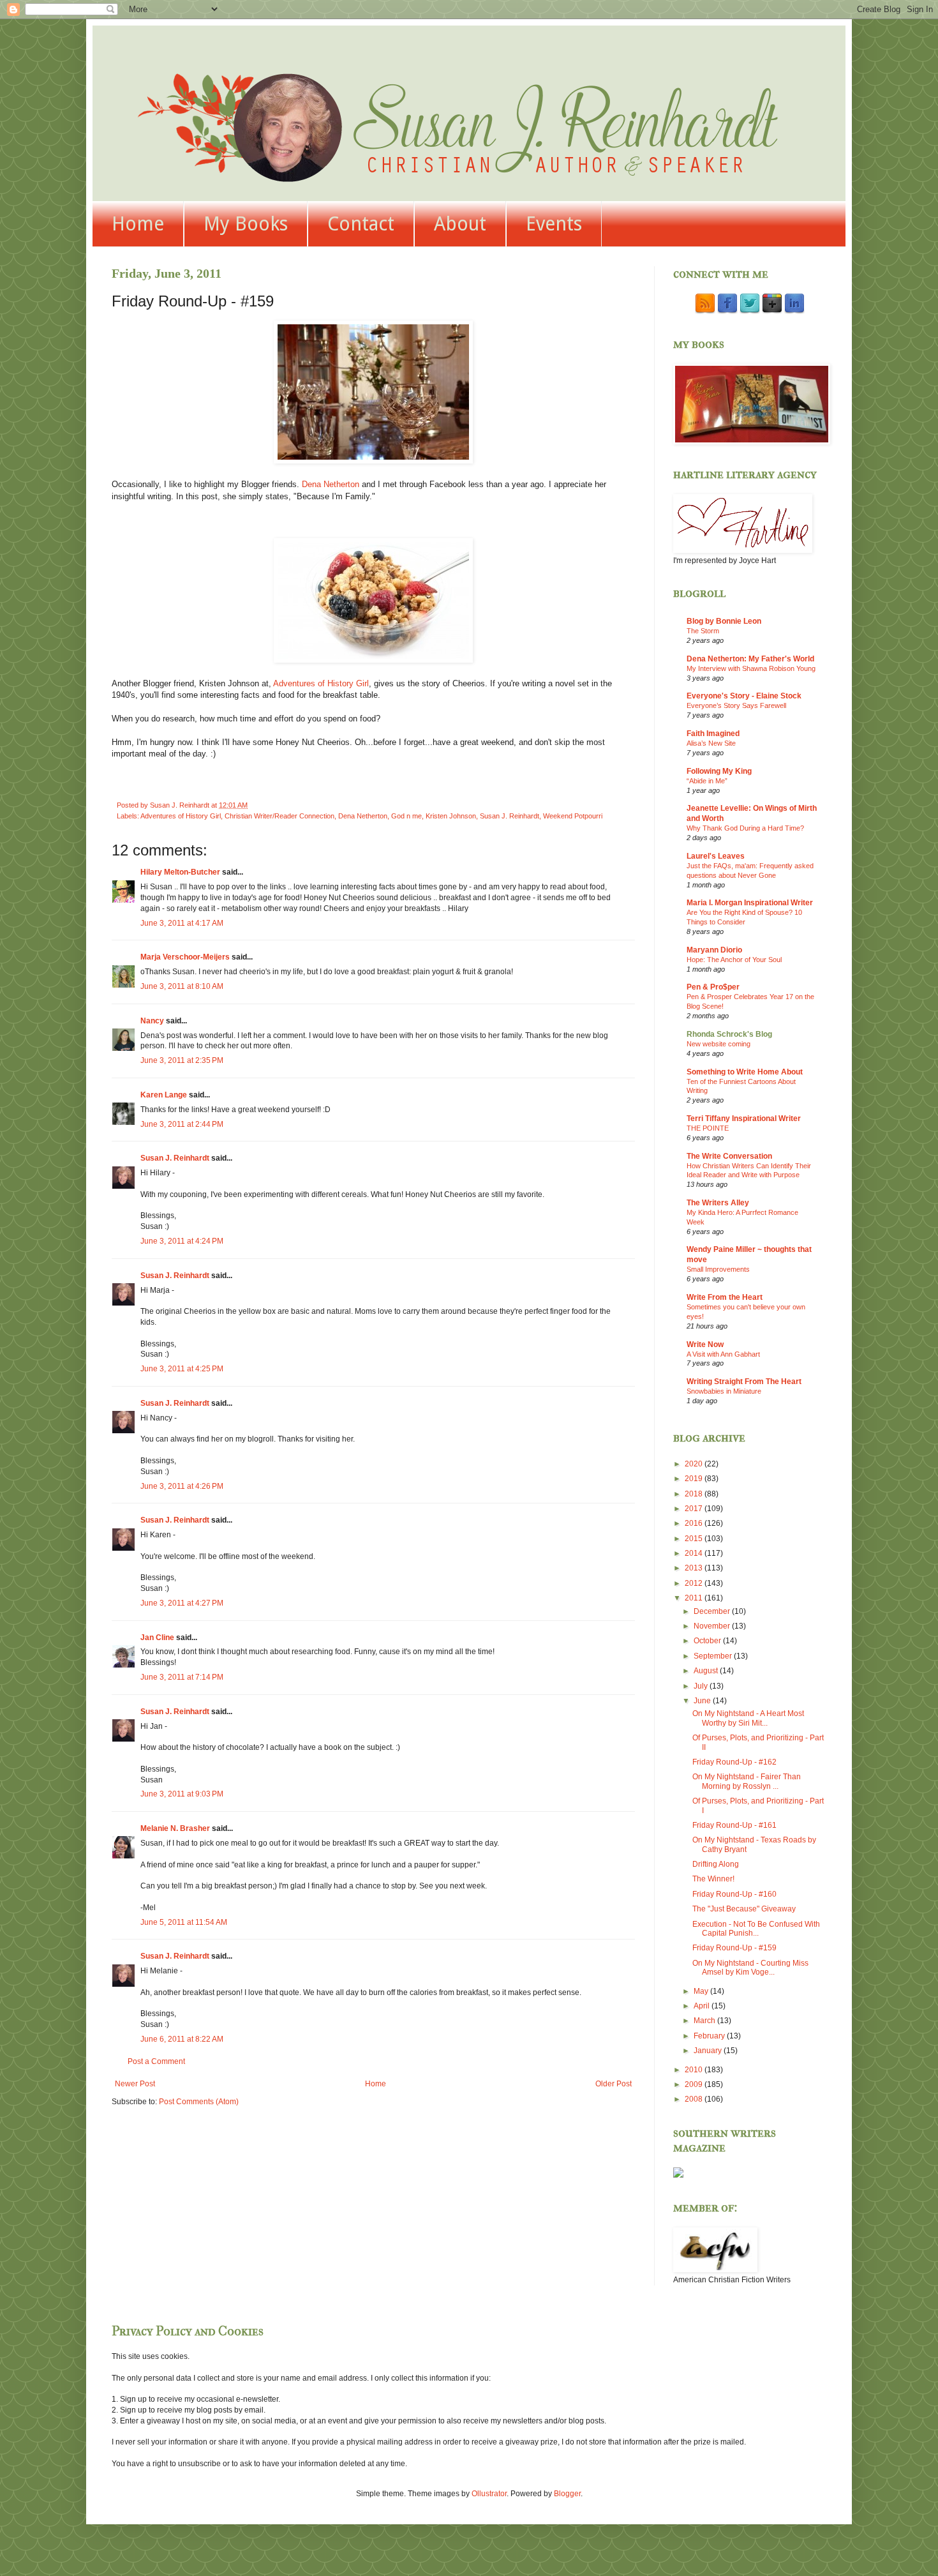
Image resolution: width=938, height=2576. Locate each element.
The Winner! (713, 1879)
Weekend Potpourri (573, 816)
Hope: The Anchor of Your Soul (734, 960)
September (714, 1656)
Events (554, 224)
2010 (695, 2070)
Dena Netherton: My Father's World (750, 659)
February (710, 2036)
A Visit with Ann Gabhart (723, 1354)
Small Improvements (718, 1269)
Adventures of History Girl (321, 683)
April (703, 2006)
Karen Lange (164, 1095)
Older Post (614, 2084)
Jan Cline (157, 1638)
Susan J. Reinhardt (510, 816)
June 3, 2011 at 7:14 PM (182, 1677)
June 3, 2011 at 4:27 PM (182, 1603)
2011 (695, 1598)
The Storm (703, 631)
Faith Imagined (713, 734)
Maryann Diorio (714, 950)
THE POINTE (708, 1128)
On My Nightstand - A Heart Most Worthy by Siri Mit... (748, 1718)
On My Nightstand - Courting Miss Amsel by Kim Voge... (750, 1968)
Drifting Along (716, 1864)
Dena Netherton (331, 484)
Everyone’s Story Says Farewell (736, 705)
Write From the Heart (725, 1297)
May (702, 1991)
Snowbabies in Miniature (724, 1391)
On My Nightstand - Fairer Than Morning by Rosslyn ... (747, 1781)
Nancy (152, 1021)
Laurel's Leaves (716, 856)
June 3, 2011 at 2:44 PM (182, 1124)
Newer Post (135, 2084)
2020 (695, 1464)
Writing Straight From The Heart (744, 1382)
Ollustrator (489, 2494)
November (713, 1626)
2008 (695, 2099)
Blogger (567, 2494)
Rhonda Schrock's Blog (729, 1034)
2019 (695, 1479)
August (707, 1671)
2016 (695, 1523)
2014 (695, 1553)
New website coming (718, 1044)
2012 (695, 1583)
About (460, 224)
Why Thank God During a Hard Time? (745, 828)
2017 (695, 1509)
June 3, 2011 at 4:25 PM (182, 1369)
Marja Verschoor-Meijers (185, 957)
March (705, 2021)
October (708, 1641)
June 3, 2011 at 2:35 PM (182, 1060)
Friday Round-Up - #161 (734, 1825)
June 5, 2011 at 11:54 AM (184, 1922)
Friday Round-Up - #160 (734, 1894)
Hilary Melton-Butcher (180, 872)
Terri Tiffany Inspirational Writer (744, 1119)
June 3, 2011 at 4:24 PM (182, 1241)
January (709, 2051)
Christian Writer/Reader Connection (279, 816)
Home (138, 224)
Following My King (719, 771)
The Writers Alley (718, 1203)
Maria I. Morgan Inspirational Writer (750, 903)
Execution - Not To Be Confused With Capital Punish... (756, 1929)
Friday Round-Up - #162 (734, 1762)
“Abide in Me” (707, 781)
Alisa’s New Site (711, 743)
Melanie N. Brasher (175, 1828)
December (713, 1611)
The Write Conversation (729, 1156)
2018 (695, 1494)
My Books (246, 224)
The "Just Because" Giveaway (744, 1909)
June (703, 1701)
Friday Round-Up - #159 (734, 1948)
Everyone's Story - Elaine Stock (744, 696)
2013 (695, 1568)
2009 (695, 2084)
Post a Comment (156, 2061)
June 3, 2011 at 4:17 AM (182, 923)
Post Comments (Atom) (199, 2102)
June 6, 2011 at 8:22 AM (182, 2039)
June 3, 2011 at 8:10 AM (182, 986)
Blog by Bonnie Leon (724, 621)
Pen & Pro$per (713, 987)
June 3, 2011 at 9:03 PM (182, 1794)
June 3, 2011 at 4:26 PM (182, 1486)
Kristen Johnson (451, 816)
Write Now (705, 1344)
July (702, 1686)
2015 (695, 1539)
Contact (361, 224)
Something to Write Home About (745, 1072)
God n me (406, 816)
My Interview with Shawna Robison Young (751, 668)
